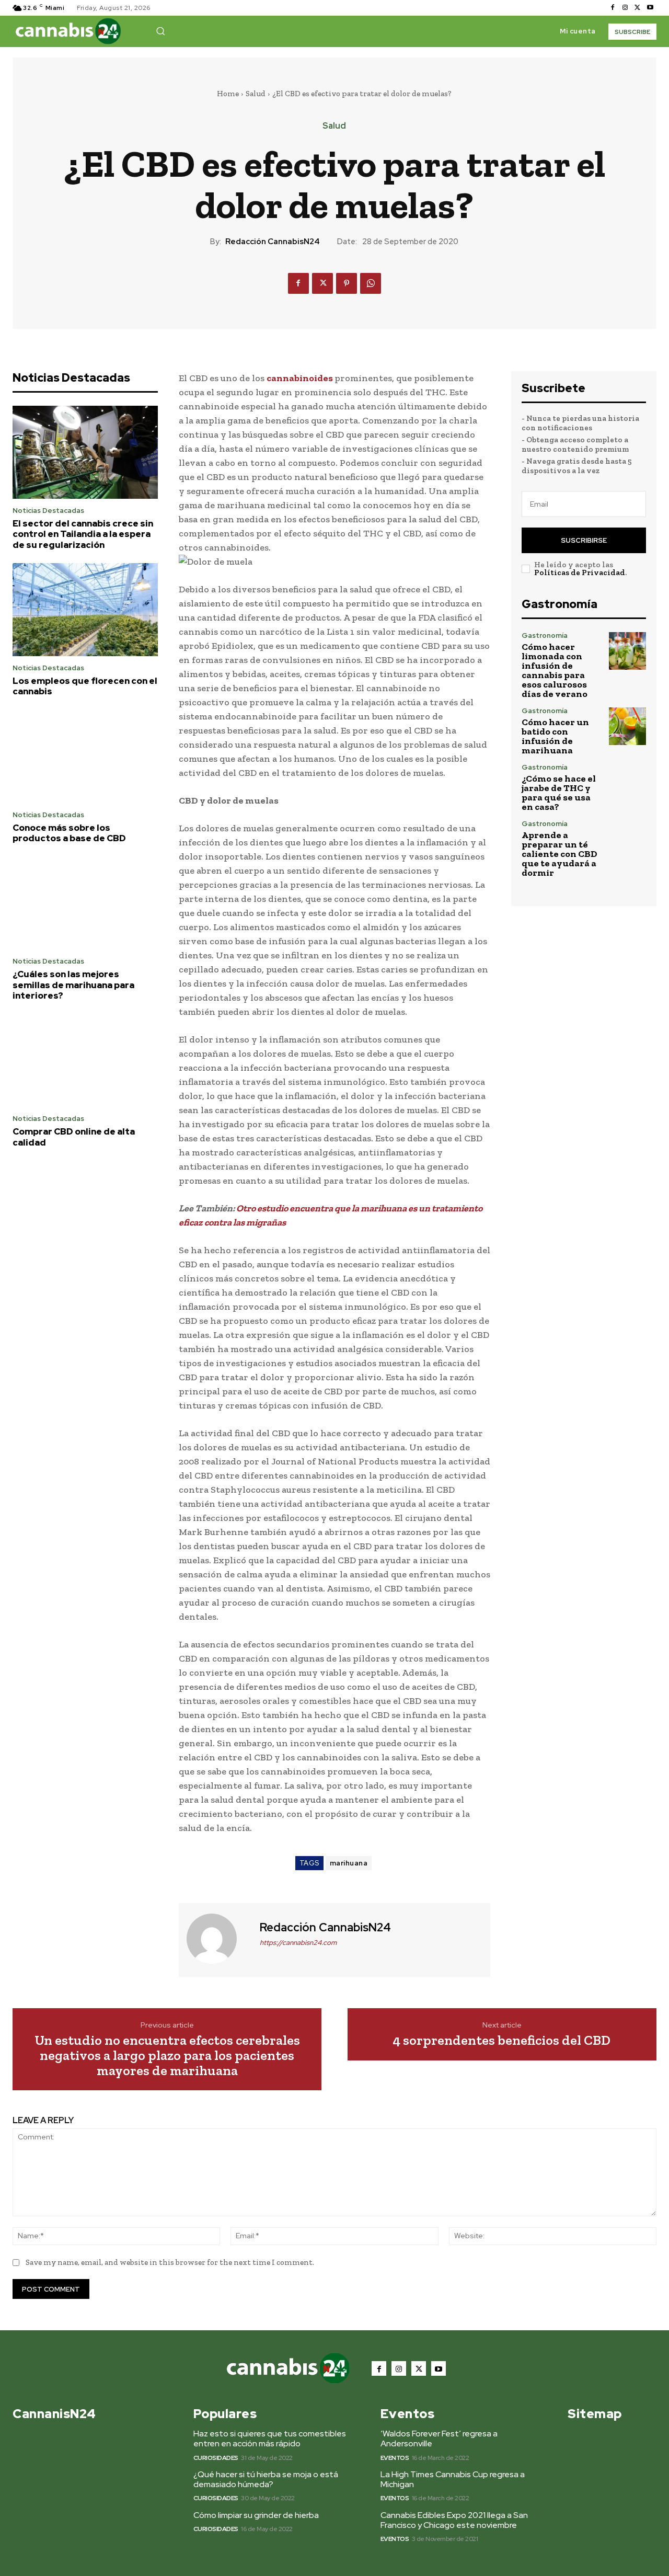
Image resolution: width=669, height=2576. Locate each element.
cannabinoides (301, 378)
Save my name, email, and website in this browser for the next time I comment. (170, 2262)
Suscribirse (584, 540)
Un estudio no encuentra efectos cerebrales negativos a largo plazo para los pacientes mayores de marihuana (167, 2055)
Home (228, 94)
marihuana (349, 1863)
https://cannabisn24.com (298, 1943)
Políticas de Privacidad (580, 573)
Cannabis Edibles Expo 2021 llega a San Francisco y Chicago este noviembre (454, 2520)
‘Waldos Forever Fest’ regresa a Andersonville (439, 2438)
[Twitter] (638, 8)
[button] (160, 31)
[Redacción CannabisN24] (218, 1939)
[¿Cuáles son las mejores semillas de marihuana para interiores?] (85, 903)
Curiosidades (216, 2458)
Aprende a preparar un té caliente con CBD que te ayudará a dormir (560, 854)
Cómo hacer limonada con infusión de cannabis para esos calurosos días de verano (555, 670)
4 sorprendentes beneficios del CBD (502, 2040)
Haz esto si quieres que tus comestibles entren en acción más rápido (270, 2438)
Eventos (395, 2458)
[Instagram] (625, 8)
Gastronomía (545, 636)
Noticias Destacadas (48, 511)
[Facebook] (613, 8)
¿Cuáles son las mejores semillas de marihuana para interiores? (73, 985)
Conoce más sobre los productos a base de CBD (69, 833)
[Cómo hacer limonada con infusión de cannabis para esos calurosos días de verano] (627, 651)
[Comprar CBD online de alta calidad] (85, 1061)
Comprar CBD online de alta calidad (74, 1137)
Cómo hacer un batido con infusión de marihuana (555, 736)
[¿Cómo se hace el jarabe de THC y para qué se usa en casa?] (627, 782)
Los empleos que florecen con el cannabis (85, 686)
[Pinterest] (347, 283)
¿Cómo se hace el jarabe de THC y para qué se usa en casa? (559, 793)
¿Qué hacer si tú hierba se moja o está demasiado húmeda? (266, 2479)
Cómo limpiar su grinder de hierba (256, 2515)
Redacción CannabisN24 (273, 242)
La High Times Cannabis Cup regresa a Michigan (453, 2479)
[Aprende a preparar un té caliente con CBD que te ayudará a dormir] (627, 839)
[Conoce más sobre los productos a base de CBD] (85, 757)
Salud (256, 94)
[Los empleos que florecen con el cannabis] (85, 610)
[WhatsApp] (371, 283)
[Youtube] (650, 8)
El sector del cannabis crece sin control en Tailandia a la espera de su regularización (83, 534)
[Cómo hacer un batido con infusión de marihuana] (627, 726)
